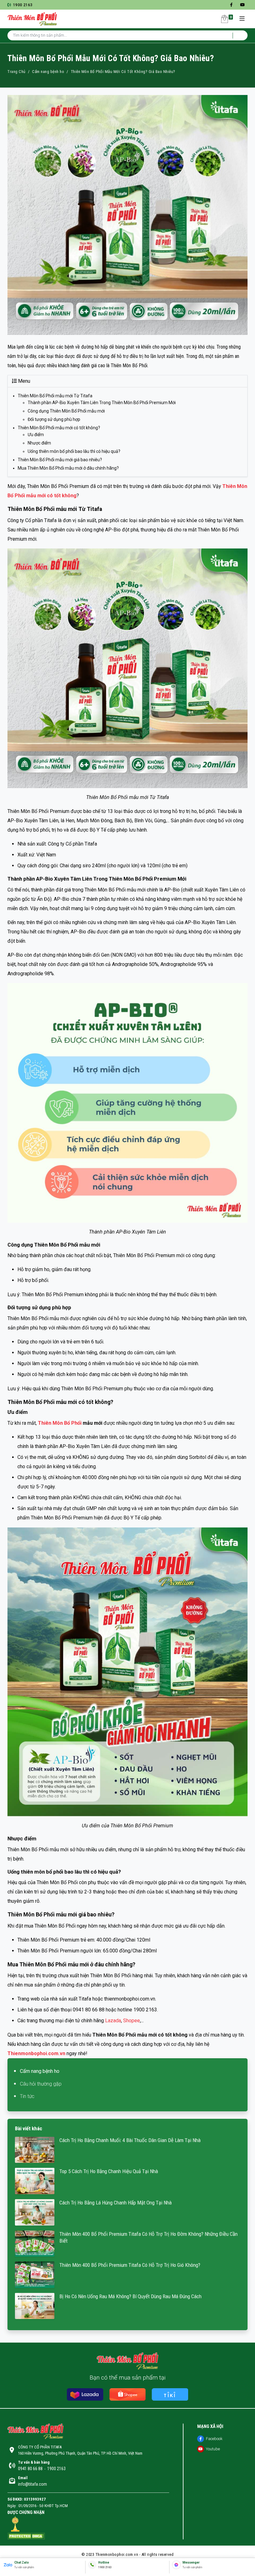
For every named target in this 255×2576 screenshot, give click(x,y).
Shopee (132, 2021)
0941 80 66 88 (30, 2469)
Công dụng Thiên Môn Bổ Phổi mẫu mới (66, 411)
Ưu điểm (36, 435)
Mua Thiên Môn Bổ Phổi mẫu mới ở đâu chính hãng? (68, 468)
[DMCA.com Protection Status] (26, 2536)
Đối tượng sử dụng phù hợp (54, 419)
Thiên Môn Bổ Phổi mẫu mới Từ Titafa (55, 396)
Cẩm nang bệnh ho (48, 72)
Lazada (113, 2021)
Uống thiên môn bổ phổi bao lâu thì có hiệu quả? (74, 451)
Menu (24, 381)
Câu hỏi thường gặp (41, 2084)
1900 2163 (22, 5)
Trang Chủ (16, 72)
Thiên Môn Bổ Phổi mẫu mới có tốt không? (59, 428)
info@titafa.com (32, 2484)
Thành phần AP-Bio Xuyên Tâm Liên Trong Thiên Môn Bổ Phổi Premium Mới (102, 403)
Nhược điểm (39, 443)
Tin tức (27, 2096)
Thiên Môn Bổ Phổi (60, 1423)
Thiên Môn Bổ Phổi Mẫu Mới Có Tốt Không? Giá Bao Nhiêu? (123, 72)
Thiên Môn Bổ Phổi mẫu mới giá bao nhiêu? (60, 460)
